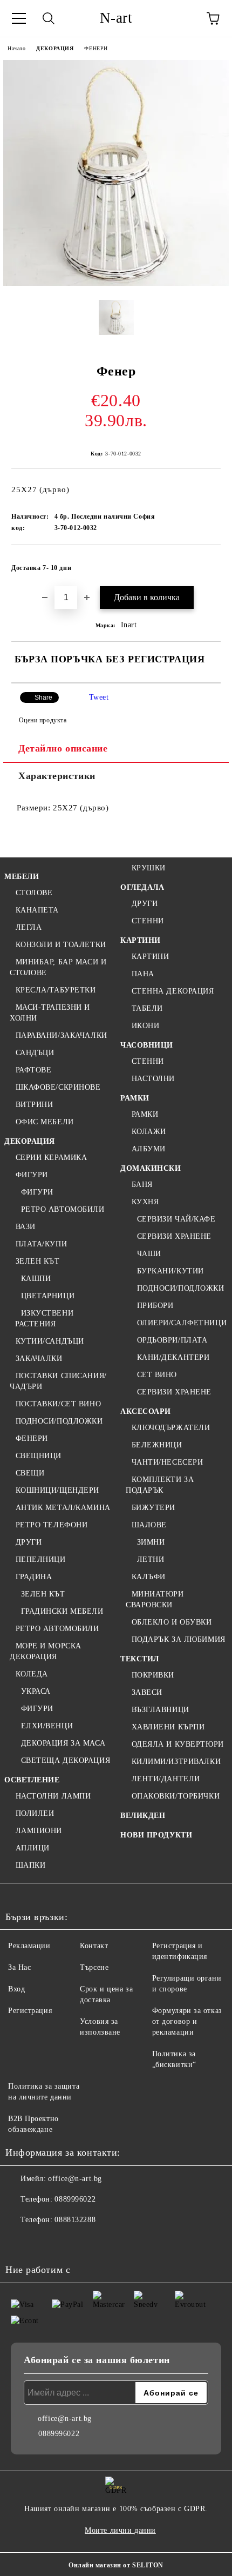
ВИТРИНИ (34, 1105)
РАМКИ (135, 1098)
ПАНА (143, 974)
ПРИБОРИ (155, 1306)
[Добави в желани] (205, 563)
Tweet (99, 697)
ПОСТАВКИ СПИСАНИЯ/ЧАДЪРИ (58, 1381)
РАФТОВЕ (33, 1070)
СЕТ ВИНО (157, 1375)
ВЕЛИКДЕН (143, 1816)
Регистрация (30, 2011)
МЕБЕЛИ (22, 877)
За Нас (19, 1967)
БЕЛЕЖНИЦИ (157, 1445)
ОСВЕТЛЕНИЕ (32, 1780)
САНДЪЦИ (35, 1053)
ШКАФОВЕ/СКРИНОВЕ (58, 1087)
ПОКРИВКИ (153, 1675)
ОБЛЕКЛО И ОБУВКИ (172, 1622)
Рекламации (29, 1946)
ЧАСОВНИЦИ (147, 1045)
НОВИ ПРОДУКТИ (156, 1835)
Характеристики (57, 776)
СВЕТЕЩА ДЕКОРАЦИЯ (66, 1760)
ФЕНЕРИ (96, 48)
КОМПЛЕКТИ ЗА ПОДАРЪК (160, 1485)
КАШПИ (36, 1279)
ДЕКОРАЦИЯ (55, 48)
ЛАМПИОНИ (39, 1831)
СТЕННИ (148, 921)
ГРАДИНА (34, 1577)
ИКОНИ (145, 1026)
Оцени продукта (43, 720)
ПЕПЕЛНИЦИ (41, 1559)
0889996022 (75, 2199)
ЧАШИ (149, 1254)
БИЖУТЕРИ (153, 1508)
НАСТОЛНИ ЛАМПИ (53, 1796)
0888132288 (75, 2220)
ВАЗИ (26, 1227)
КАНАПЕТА (37, 910)
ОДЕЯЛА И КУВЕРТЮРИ (178, 1744)
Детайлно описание (63, 748)
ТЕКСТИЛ (140, 1659)
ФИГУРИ (32, 1175)
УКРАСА (36, 1691)
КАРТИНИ (141, 940)
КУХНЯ (145, 1202)
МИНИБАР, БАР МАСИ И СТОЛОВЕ (58, 967)
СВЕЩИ (30, 1473)
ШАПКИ (30, 1865)
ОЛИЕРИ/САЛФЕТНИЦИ (182, 1323)
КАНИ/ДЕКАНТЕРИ (173, 1357)
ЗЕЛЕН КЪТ (38, 1261)
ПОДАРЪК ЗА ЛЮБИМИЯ (179, 1639)
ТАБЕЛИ (147, 1008)
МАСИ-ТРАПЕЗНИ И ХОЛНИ (50, 1013)
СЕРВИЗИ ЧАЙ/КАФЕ (176, 1219)
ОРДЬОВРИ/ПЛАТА (172, 1340)
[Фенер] (116, 283)
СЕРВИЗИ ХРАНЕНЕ (174, 1236)
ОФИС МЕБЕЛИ (45, 1122)
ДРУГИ (29, 1542)
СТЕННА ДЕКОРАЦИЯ (173, 991)
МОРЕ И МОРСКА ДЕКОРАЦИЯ (46, 1651)
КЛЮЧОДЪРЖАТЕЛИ (171, 1428)
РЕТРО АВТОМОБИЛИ (63, 1209)
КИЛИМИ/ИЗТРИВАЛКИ (176, 1762)
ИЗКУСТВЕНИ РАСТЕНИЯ (44, 1319)
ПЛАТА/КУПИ (41, 1244)
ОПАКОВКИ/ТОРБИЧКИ (176, 1796)
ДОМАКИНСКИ (151, 1168)
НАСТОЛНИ (153, 1079)
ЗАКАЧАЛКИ (39, 1359)
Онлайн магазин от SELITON (116, 2565)
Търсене (94, 1967)
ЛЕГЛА (29, 927)
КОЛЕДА (32, 1674)
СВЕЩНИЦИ (39, 1456)
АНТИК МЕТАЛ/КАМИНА (63, 1508)
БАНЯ (142, 1185)
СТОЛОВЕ (34, 893)
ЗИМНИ (151, 1542)
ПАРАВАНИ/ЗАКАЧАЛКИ (62, 1035)
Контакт (94, 1946)
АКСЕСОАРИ (146, 1411)
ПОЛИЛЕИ (35, 1813)
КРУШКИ (149, 868)
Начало (16, 48)
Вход (16, 1989)
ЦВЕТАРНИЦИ (48, 1296)
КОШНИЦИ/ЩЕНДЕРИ (57, 1490)
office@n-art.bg (75, 2179)
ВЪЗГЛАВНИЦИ (161, 1710)
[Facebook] (19, 2242)
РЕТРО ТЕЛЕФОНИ (52, 1525)
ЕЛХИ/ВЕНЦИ (47, 1726)
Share (43, 697)
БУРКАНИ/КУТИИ (170, 1271)
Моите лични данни (120, 2530)
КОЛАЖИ (149, 1132)
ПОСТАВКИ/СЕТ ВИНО (58, 1404)
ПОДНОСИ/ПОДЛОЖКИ (59, 1421)
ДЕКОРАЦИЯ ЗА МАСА (63, 1743)
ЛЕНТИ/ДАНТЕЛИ (166, 1779)
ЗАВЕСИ (147, 1692)
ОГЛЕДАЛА (142, 887)
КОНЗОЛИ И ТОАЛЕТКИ (61, 945)
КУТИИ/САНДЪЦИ (50, 1341)
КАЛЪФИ (149, 1577)
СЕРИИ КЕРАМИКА (51, 1158)
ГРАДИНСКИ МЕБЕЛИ (62, 1611)
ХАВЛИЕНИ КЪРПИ (168, 1727)
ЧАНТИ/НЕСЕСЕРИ (167, 1462)
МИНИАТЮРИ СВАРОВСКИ (155, 1599)
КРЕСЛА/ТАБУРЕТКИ (56, 990)
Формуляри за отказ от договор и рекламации (187, 2021)
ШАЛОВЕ (149, 1525)
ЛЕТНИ (151, 1559)
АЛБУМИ (149, 1149)
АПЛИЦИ (33, 1848)
